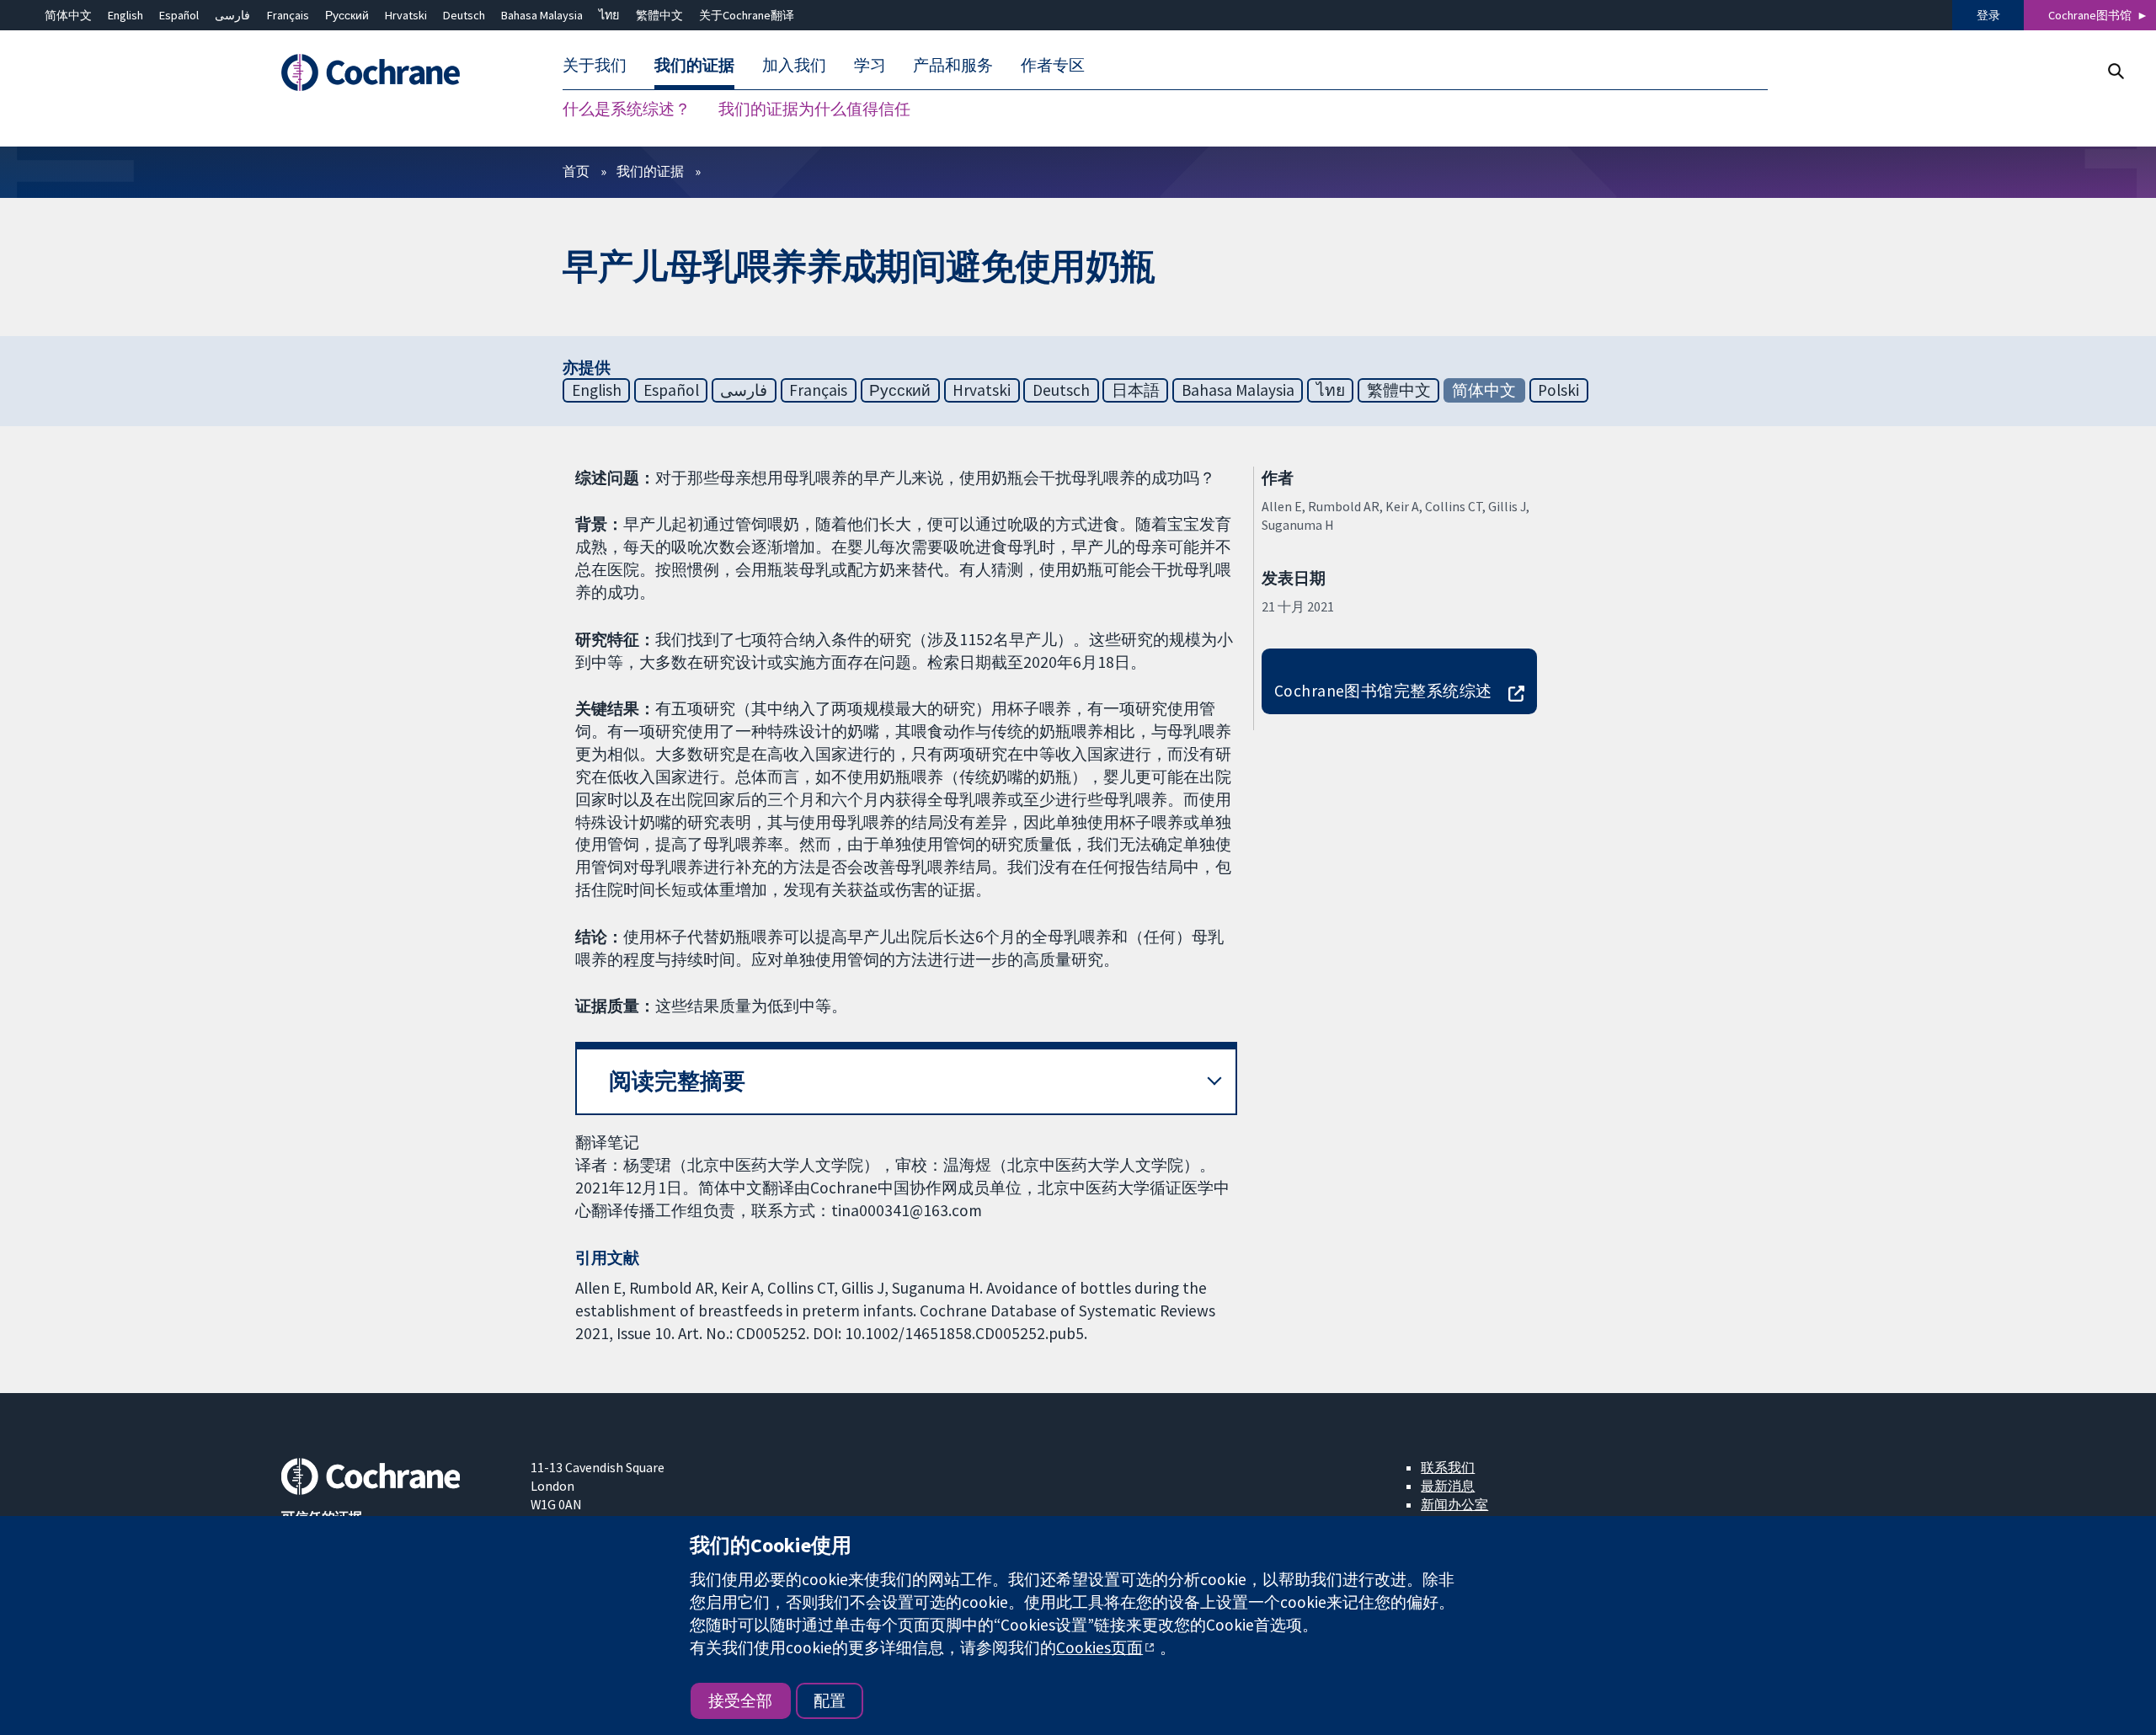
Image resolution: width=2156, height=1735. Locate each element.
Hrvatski (406, 15)
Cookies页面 (1099, 1647)
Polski (1558, 390)
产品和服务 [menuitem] (953, 66)
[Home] (394, 73)
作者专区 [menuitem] (1053, 66)
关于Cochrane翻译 (747, 15)
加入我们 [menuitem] (794, 66)
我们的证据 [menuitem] (694, 66)
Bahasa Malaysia (542, 15)
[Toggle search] (2115, 71)
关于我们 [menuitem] (595, 66)
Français (288, 15)
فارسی (232, 15)
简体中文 (68, 15)
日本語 (1136, 390)
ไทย (609, 15)
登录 (1988, 15)
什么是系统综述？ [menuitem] (627, 109)
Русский (347, 15)
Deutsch (464, 15)
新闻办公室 (1454, 1504)
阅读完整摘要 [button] (677, 1081)
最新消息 (1448, 1486)
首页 (576, 171)
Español (179, 15)
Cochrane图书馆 (2090, 15)
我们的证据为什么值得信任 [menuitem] (814, 109)
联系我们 (1448, 1467)
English (125, 15)
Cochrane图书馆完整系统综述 (1383, 691)
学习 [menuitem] (870, 66)
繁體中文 (659, 15)
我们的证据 (650, 171)
